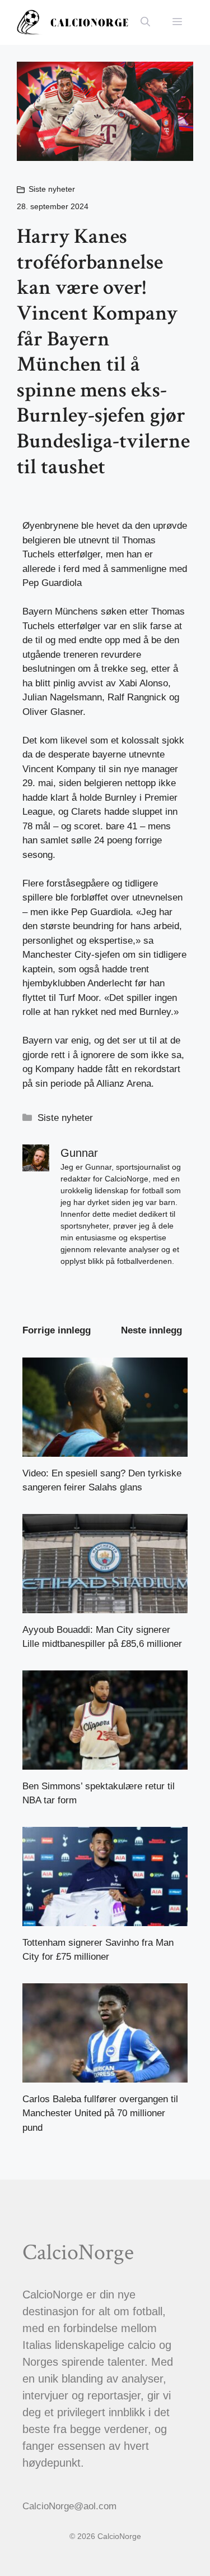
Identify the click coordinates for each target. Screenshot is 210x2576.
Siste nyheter (52, 189)
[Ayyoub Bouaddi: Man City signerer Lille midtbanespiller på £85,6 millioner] (105, 1606)
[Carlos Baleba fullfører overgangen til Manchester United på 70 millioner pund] (105, 2075)
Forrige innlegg (57, 1330)
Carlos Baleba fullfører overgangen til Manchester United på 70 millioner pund (100, 2113)
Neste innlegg (151, 1330)
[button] (145, 22)
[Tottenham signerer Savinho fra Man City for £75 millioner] (105, 1919)
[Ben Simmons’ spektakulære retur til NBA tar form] (105, 1762)
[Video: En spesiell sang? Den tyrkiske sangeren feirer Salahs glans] (105, 1449)
